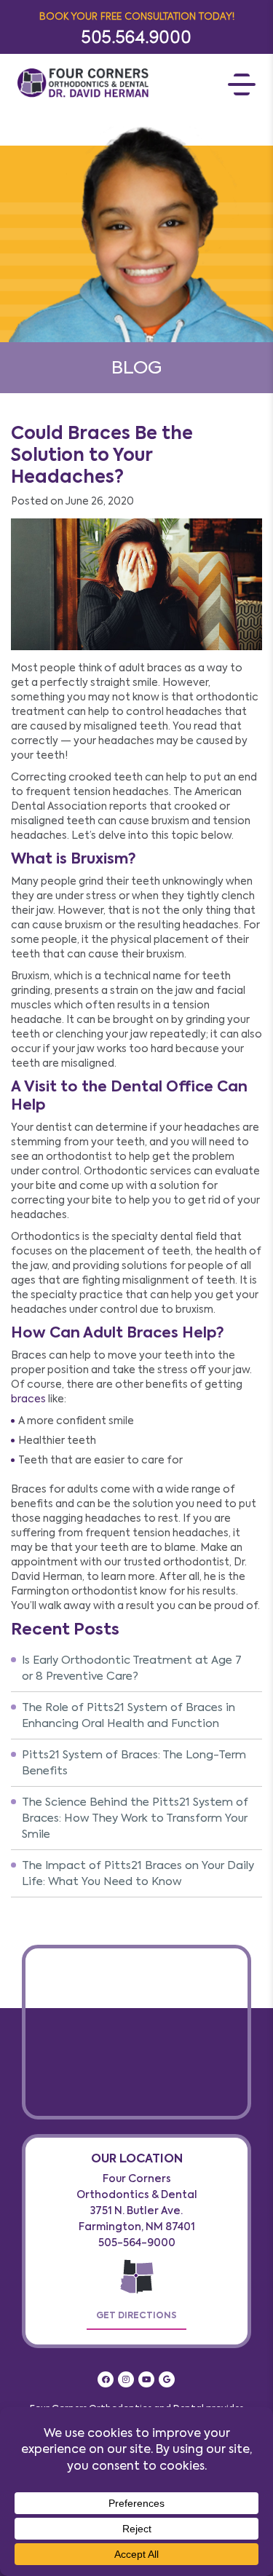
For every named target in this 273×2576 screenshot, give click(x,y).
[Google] (167, 2379)
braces (28, 1399)
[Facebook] (106, 2379)
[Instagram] (126, 2379)
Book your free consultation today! (137, 16)
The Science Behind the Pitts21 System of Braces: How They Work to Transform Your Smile (135, 1818)
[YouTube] (146, 2379)
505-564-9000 (137, 2243)
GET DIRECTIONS (136, 2315)
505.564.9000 (136, 36)
